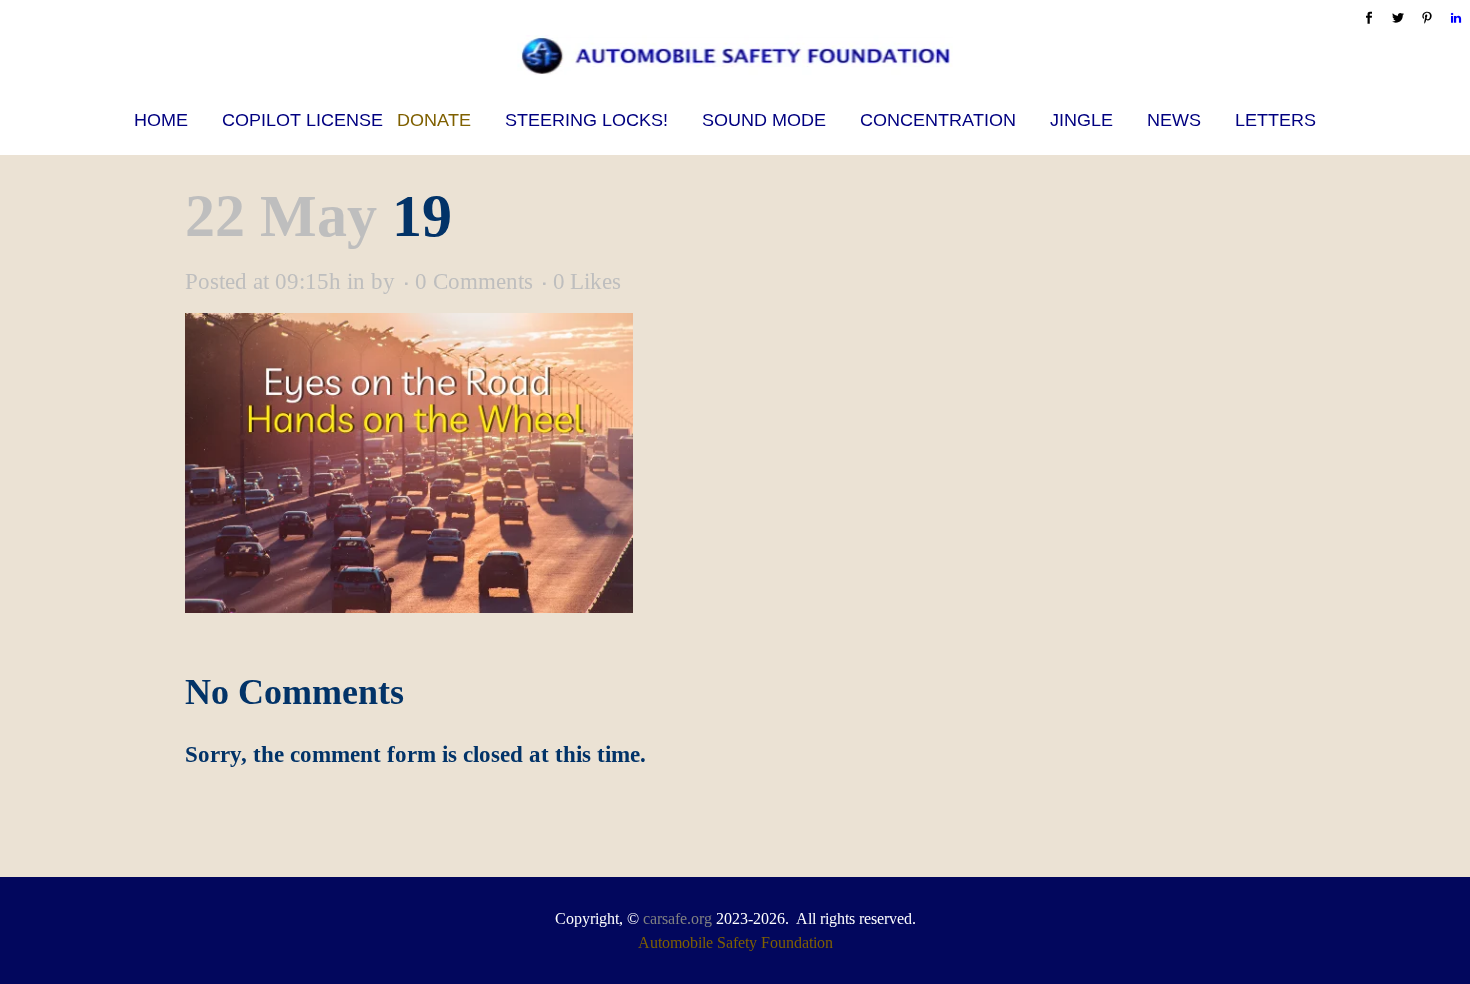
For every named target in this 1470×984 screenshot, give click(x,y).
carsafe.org (677, 918)
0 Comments (474, 281)
